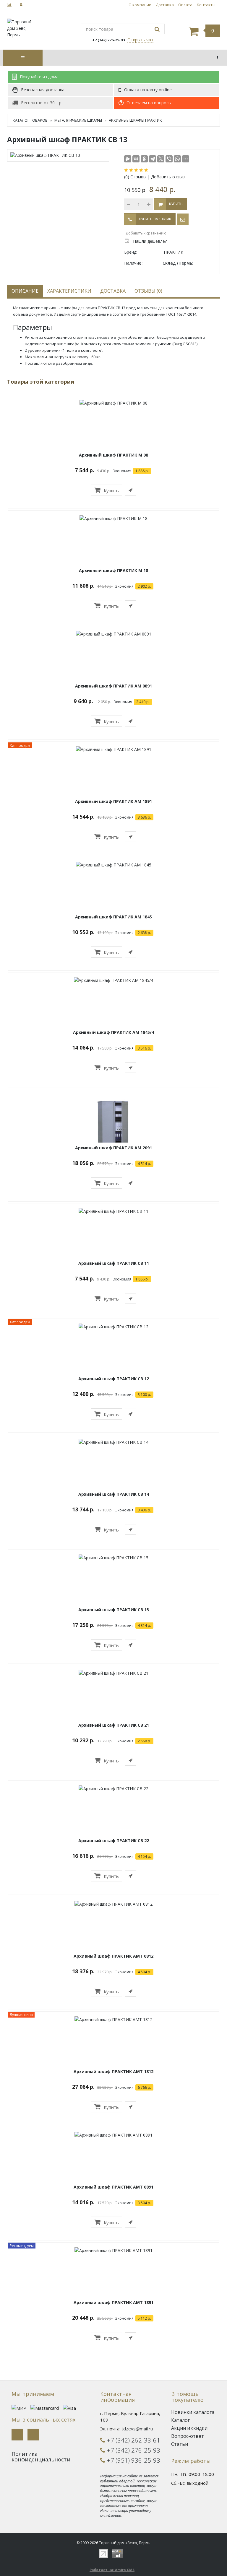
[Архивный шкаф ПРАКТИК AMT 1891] (113, 2250)
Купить (111, 491)
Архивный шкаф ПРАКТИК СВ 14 (114, 1494)
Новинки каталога (193, 2412)
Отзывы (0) (148, 291)
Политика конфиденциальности (41, 2457)
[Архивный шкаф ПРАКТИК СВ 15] (113, 1557)
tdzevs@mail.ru (137, 2429)
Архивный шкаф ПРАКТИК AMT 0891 (113, 2187)
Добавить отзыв (168, 177)
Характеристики (69, 291)
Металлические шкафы (78, 120)
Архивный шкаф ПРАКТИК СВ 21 (114, 1725)
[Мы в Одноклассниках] (33, 2435)
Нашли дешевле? (150, 241)
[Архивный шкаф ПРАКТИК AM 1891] (114, 749)
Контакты (206, 5)
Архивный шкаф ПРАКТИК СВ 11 (114, 1263)
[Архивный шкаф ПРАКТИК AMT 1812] (113, 2019)
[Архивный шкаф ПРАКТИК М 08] (113, 403)
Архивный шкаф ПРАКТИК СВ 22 (114, 1841)
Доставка (165, 5)
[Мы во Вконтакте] (17, 2435)
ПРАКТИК (174, 252)
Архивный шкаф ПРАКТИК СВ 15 (114, 1610)
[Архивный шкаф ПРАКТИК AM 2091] (113, 1129)
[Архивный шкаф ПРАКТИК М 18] (113, 518)
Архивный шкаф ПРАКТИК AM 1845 (113, 917)
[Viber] (169, 159)
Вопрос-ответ (188, 2436)
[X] (161, 159)
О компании (140, 5)
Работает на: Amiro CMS (112, 2570)
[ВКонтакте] (136, 159)
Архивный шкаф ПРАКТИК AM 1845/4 (113, 1032)
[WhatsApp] (177, 159)
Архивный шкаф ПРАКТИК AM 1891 (113, 801)
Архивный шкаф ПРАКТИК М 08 (113, 455)
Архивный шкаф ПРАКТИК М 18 (113, 570)
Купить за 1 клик (155, 219)
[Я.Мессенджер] (128, 159)
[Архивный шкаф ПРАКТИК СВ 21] (113, 1673)
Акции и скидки (189, 2428)
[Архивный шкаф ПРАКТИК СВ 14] (113, 1442)
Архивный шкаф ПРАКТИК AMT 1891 (113, 2302)
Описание (25, 291)
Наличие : (134, 263)
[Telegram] (153, 159)
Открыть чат (140, 40)
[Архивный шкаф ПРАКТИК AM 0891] (114, 634)
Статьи (180, 2444)
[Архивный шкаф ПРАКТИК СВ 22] (113, 1788)
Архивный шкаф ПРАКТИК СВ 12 (114, 1379)
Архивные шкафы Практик (135, 120)
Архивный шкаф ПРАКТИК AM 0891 (113, 686)
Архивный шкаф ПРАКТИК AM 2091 (113, 1148)
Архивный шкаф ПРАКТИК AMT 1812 (113, 2071)
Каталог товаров (30, 120)
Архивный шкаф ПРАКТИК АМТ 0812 (113, 1956)
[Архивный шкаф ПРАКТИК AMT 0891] (113, 2135)
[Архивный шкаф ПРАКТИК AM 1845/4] (113, 980)
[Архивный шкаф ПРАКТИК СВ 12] (113, 1326)
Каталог (180, 2420)
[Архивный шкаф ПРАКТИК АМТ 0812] (113, 1904)
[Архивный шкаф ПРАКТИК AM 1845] (114, 865)
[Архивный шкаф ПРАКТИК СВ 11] (113, 1211)
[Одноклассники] (144, 159)
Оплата (185, 5)
